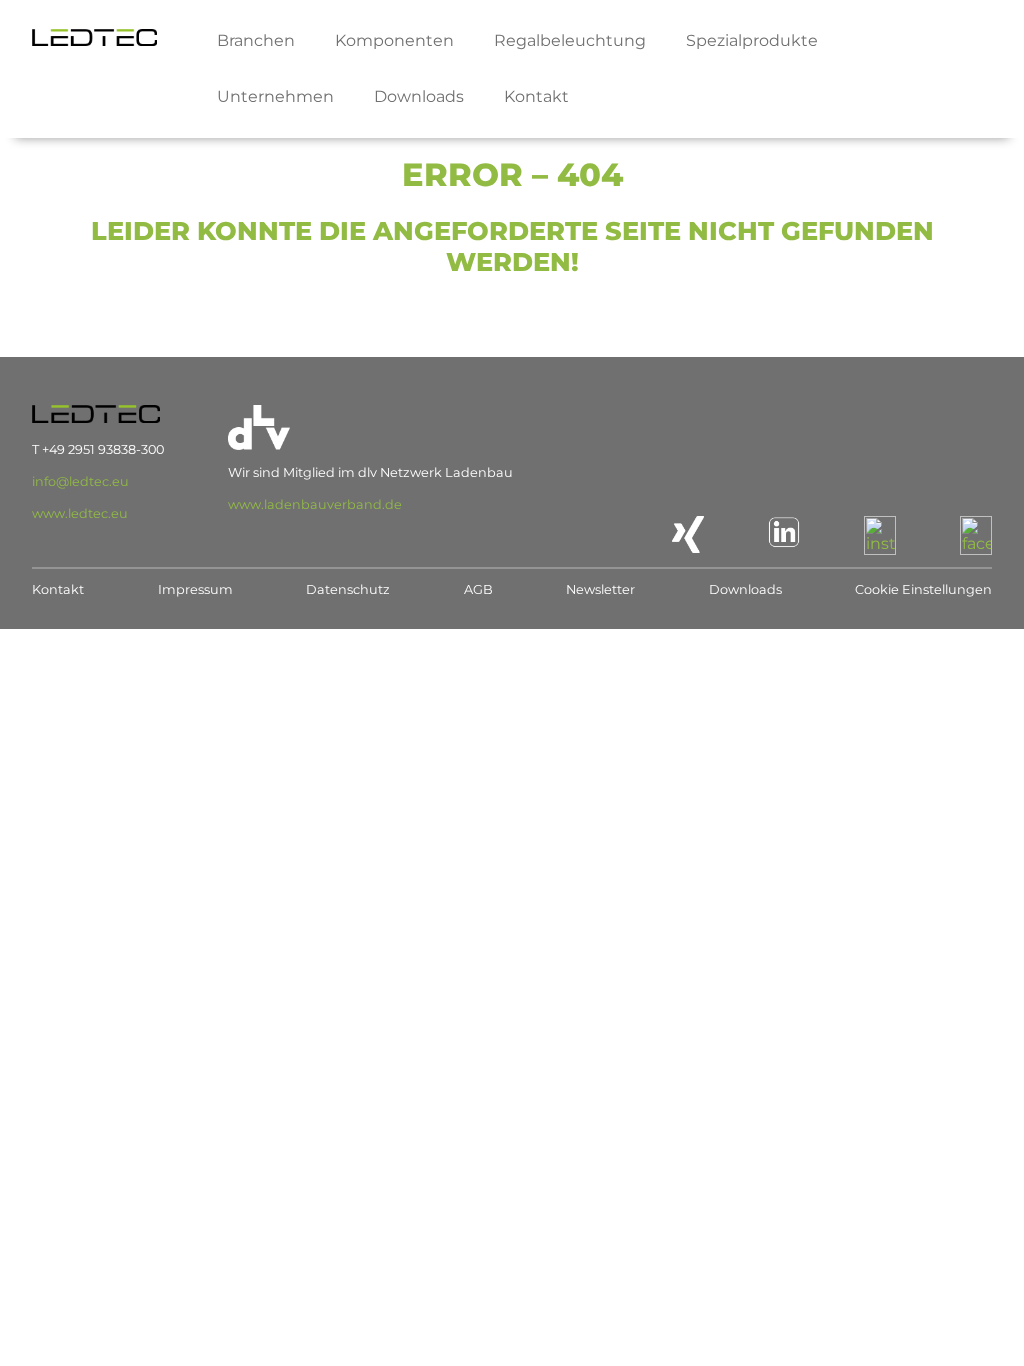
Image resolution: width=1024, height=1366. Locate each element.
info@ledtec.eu (80, 481)
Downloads (419, 96)
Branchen (256, 40)
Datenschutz (348, 589)
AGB (478, 589)
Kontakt (536, 96)
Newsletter (600, 589)
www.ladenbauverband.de (315, 504)
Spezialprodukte (752, 40)
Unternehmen (275, 96)
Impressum (195, 589)
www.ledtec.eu (80, 513)
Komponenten (394, 40)
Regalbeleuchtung (570, 40)
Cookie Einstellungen (923, 589)
